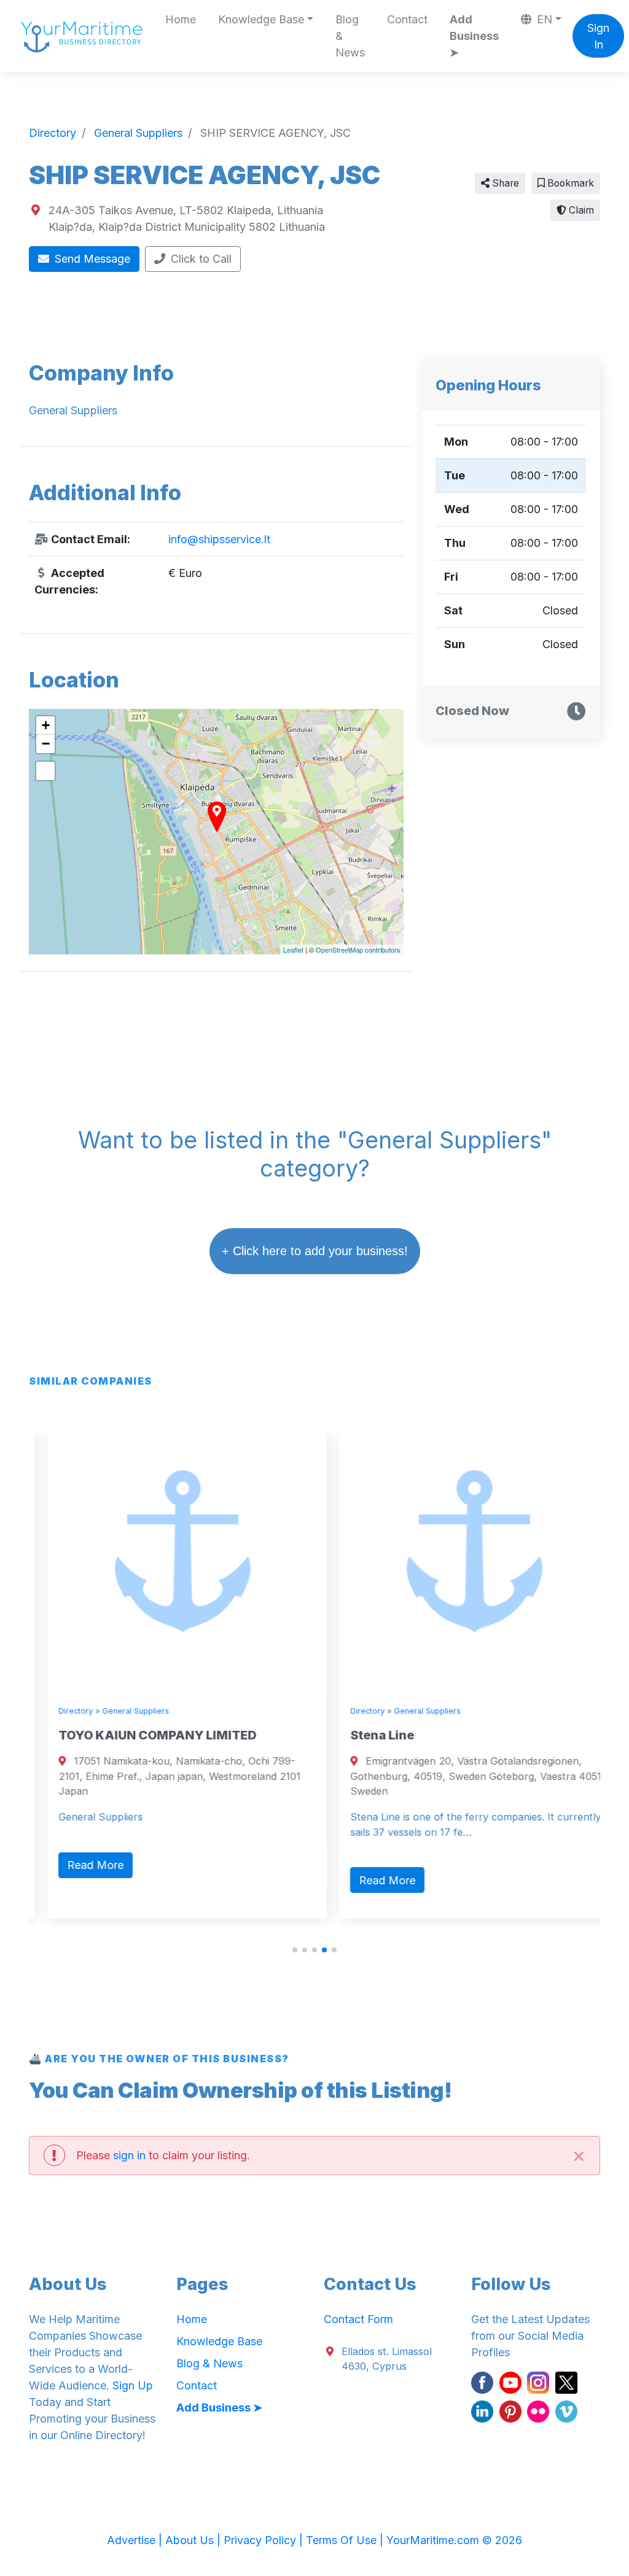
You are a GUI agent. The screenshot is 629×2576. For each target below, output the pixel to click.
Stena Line (364, 1735)
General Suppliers (117, 1711)
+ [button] (46, 725)
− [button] (46, 744)
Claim (580, 210)
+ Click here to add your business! (315, 1251)
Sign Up (133, 2385)
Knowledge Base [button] (261, 19)
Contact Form (358, 2319)
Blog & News (350, 36)
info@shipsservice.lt (219, 539)
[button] (295, 1950)
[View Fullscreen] (45, 771)
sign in (129, 2155)
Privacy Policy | (265, 2540)
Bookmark (569, 183)
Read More (77, 1865)
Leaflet (293, 950)
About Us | (194, 2540)
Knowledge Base (219, 2341)
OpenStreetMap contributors (358, 950)
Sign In (598, 36)
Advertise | (136, 2540)
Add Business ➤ (474, 36)
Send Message (91, 259)
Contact (407, 19)
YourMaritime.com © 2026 (454, 2540)
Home (181, 19)
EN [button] (543, 19)
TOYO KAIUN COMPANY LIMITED (139, 1735)
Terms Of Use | (346, 2540)
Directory (57, 1711)
